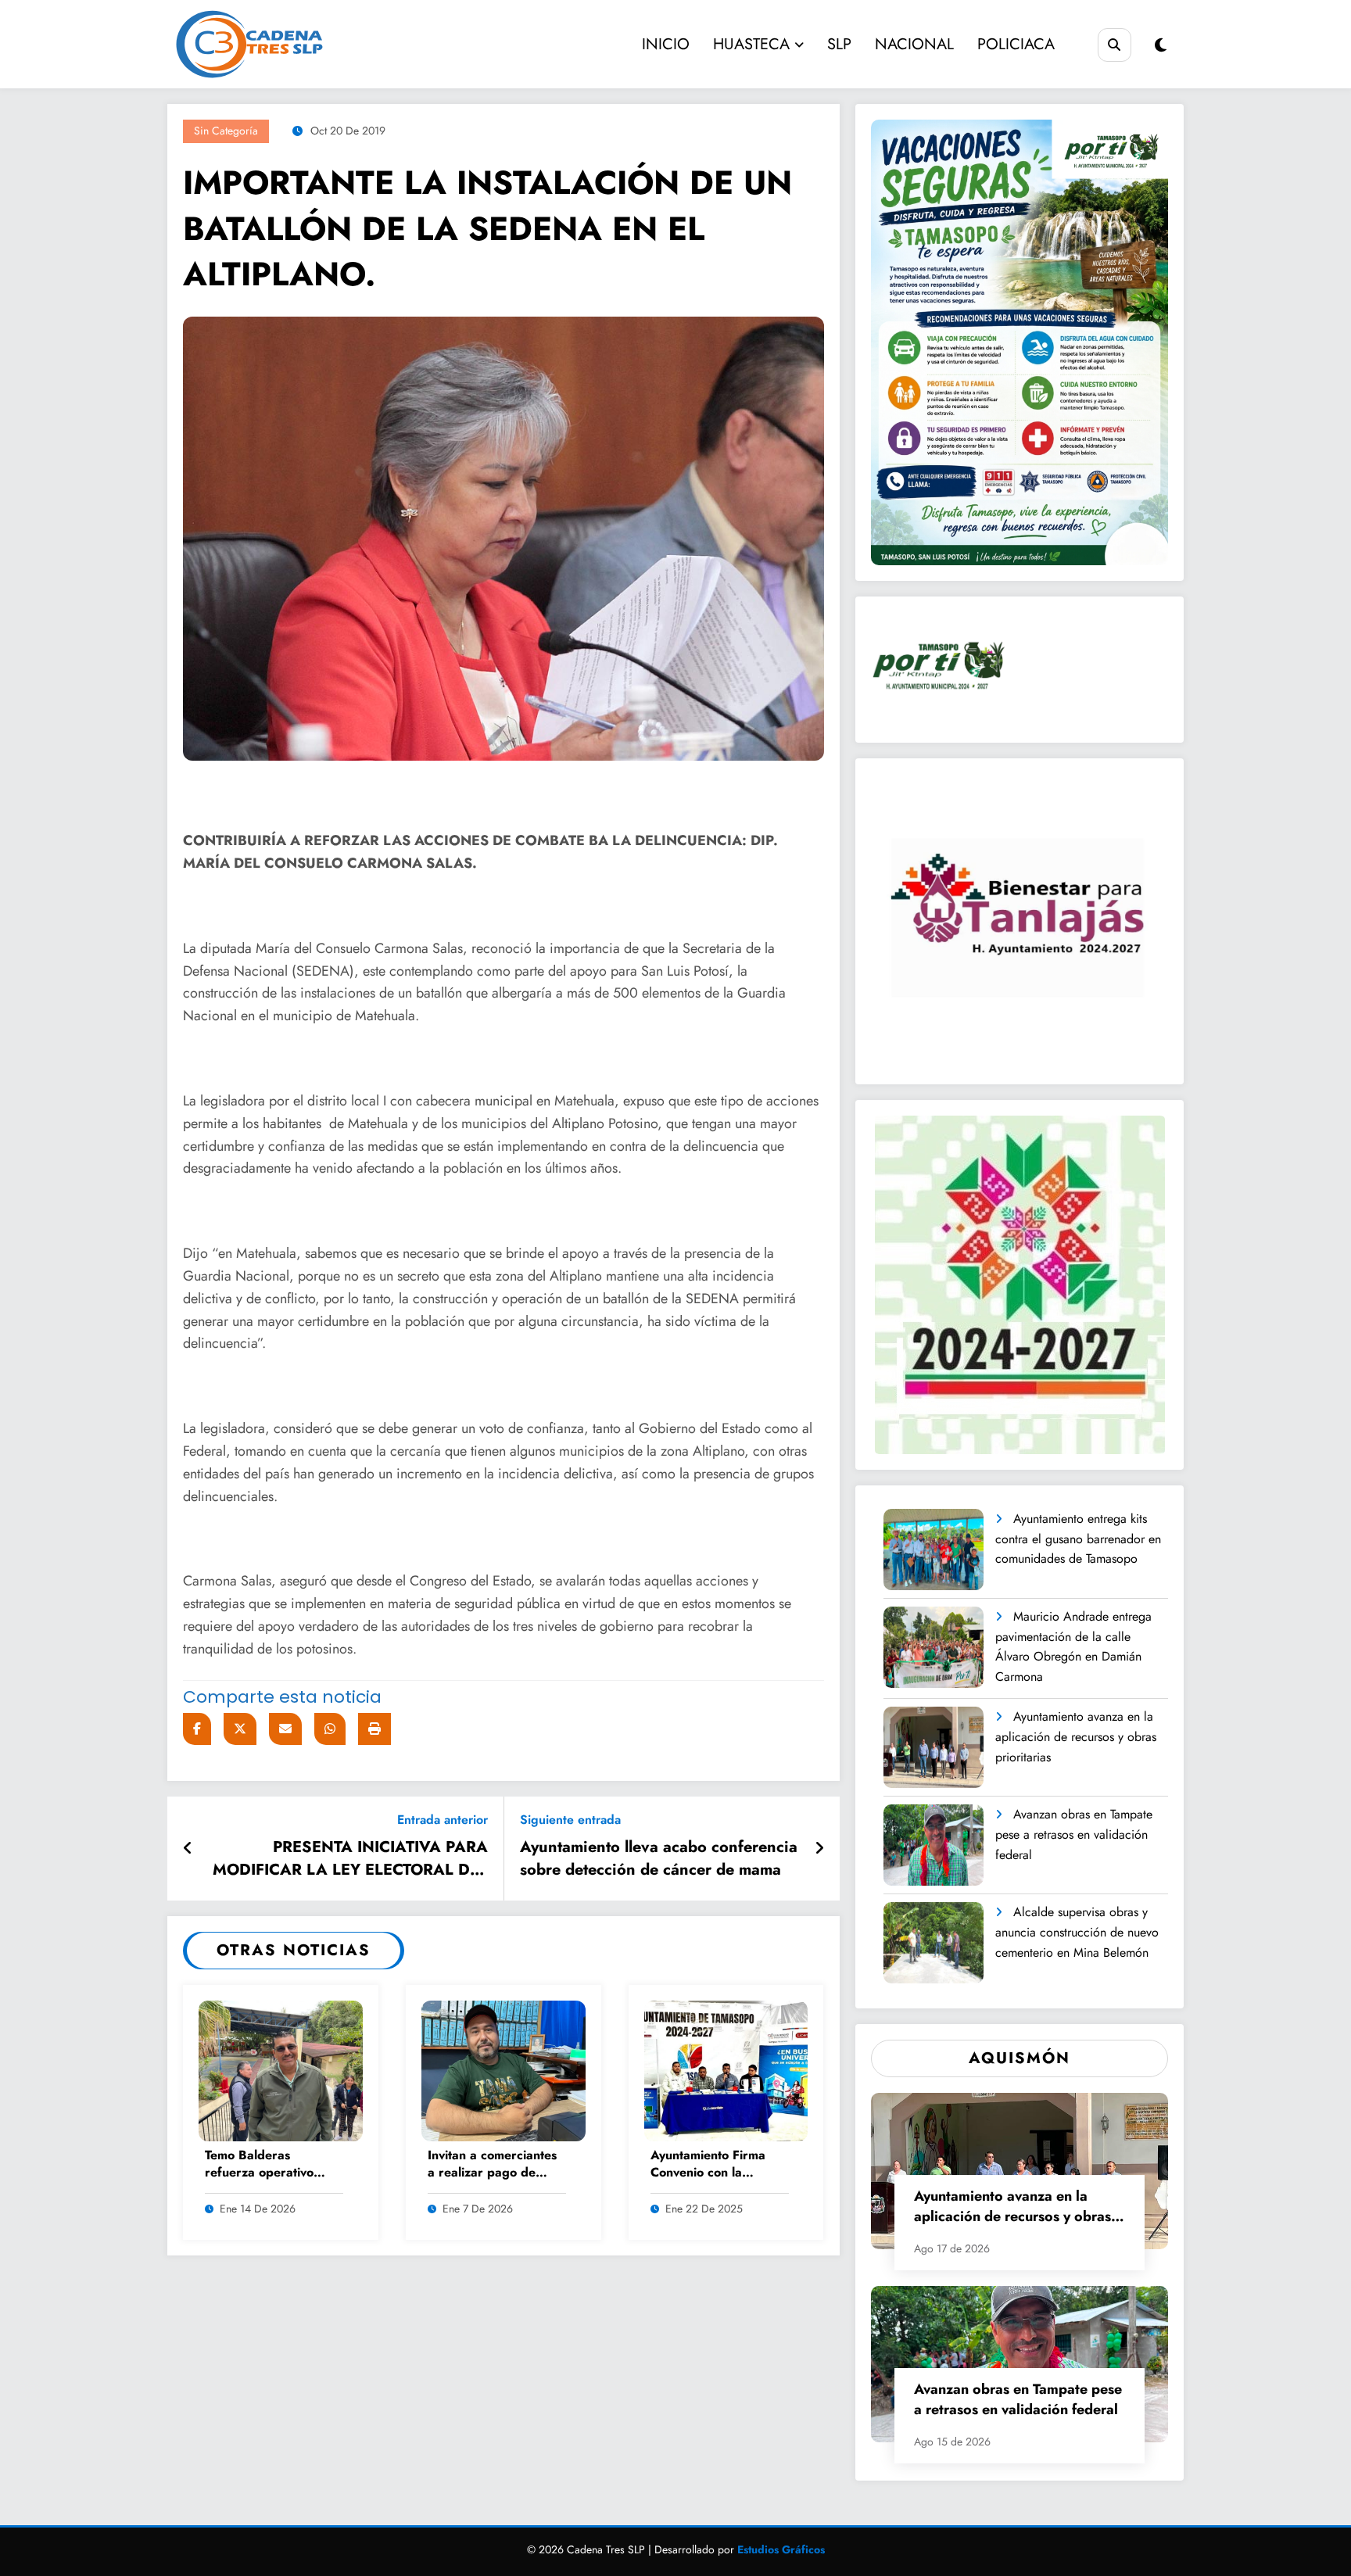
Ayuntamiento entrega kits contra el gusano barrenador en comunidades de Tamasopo (1078, 1539)
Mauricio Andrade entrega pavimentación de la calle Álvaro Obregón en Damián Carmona (1073, 1646)
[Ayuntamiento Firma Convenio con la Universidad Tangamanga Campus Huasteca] (726, 2070)
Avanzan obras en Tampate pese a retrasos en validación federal (1074, 1834)
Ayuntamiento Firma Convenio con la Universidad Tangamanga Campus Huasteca (712, 2165)
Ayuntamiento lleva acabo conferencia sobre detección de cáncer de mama (659, 1858)
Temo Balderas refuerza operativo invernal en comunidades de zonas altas (271, 2165)
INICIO (666, 44)
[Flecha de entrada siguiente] (819, 1849)
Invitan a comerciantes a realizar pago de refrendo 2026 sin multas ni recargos (492, 2165)
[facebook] (197, 1729)
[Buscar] (1114, 45)
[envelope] (285, 1729)
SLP (839, 44)
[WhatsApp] (330, 1729)
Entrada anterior (443, 1820)
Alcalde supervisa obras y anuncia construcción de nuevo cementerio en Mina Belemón (1077, 1932)
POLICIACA (1016, 44)
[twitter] (240, 1729)
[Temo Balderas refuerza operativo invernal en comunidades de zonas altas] (281, 2070)
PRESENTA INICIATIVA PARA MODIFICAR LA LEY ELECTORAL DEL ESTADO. (350, 1861)
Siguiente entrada (570, 1820)
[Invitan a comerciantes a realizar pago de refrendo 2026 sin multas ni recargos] (503, 2070)
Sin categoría (226, 131)
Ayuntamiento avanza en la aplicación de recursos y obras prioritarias (1076, 1736)
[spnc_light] (1161, 46)
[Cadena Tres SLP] (294, 44)
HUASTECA (751, 44)
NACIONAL (914, 44)
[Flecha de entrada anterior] (188, 1849)
